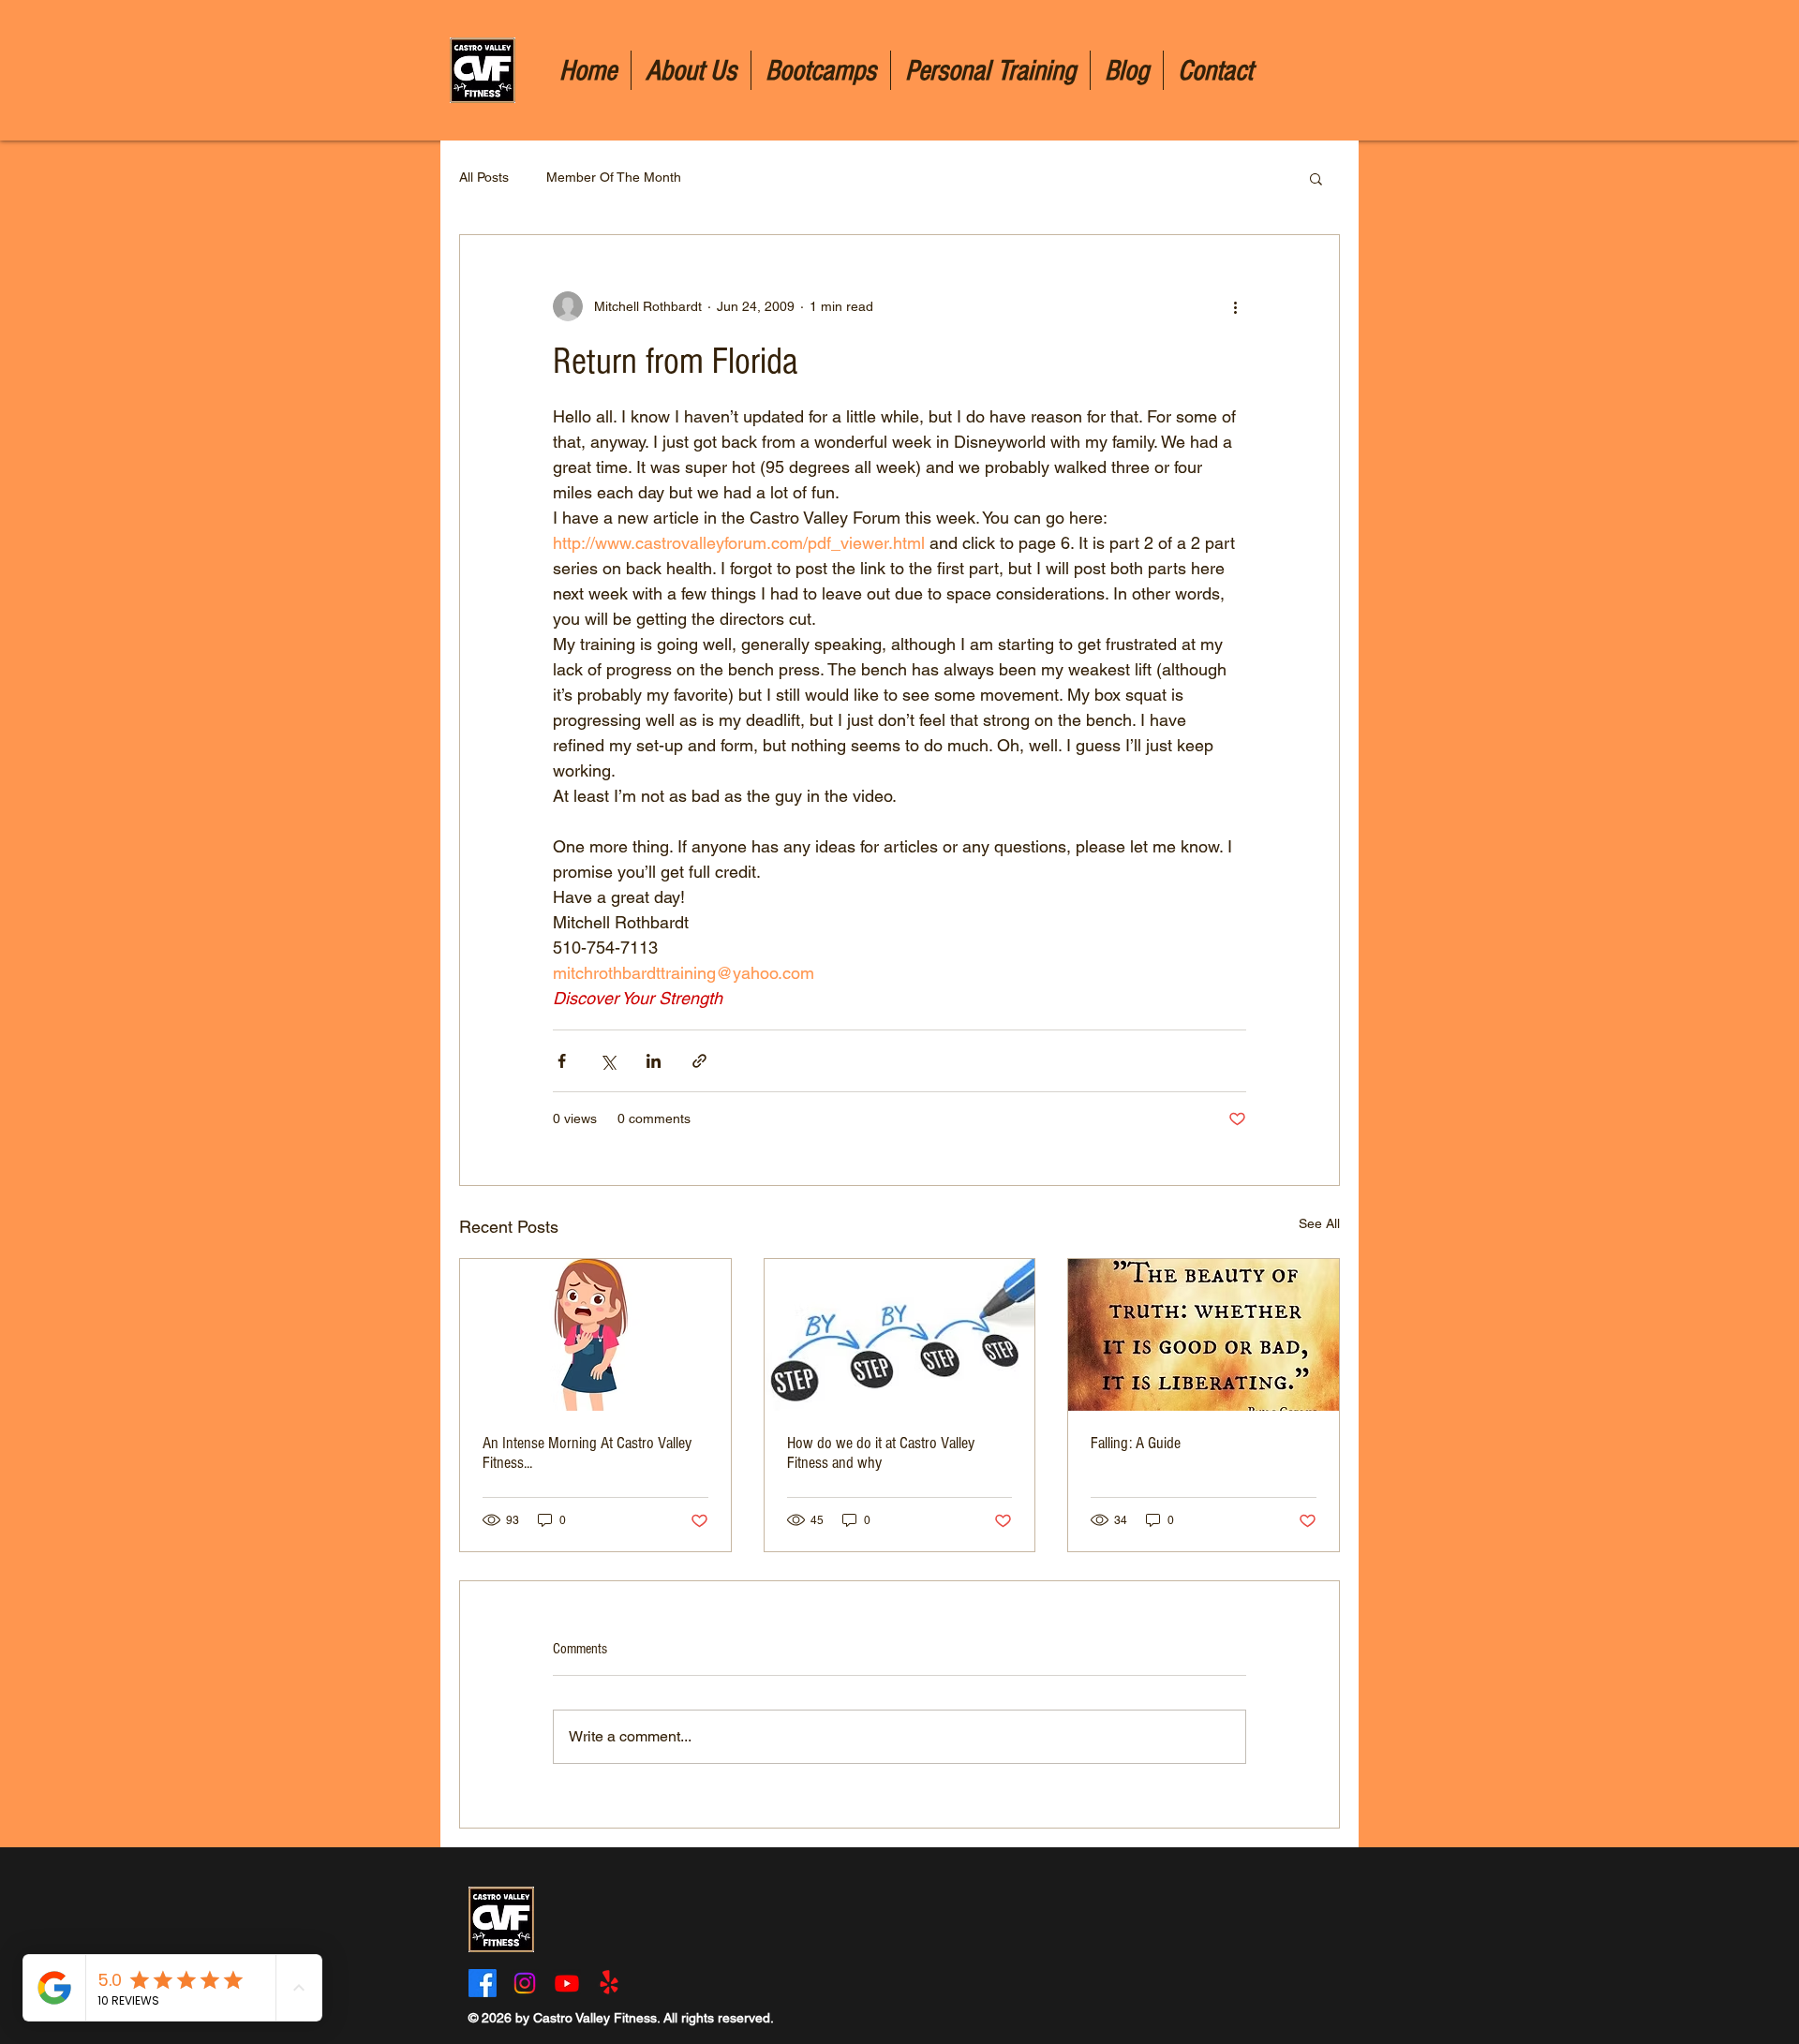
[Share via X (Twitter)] (608, 1061)
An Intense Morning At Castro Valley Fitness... (587, 1453)
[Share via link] (699, 1061)
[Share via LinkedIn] (654, 1061)
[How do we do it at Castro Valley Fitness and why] (900, 1335)
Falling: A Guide (1136, 1443)
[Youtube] (567, 1983)
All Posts (484, 177)
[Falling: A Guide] (1204, 1335)
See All (1319, 1223)
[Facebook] (483, 1983)
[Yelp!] (609, 1983)
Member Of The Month (614, 177)
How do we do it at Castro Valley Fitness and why (881, 1453)
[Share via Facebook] (562, 1061)
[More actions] (1235, 306)
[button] (1316, 178)
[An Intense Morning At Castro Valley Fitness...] (595, 1335)
